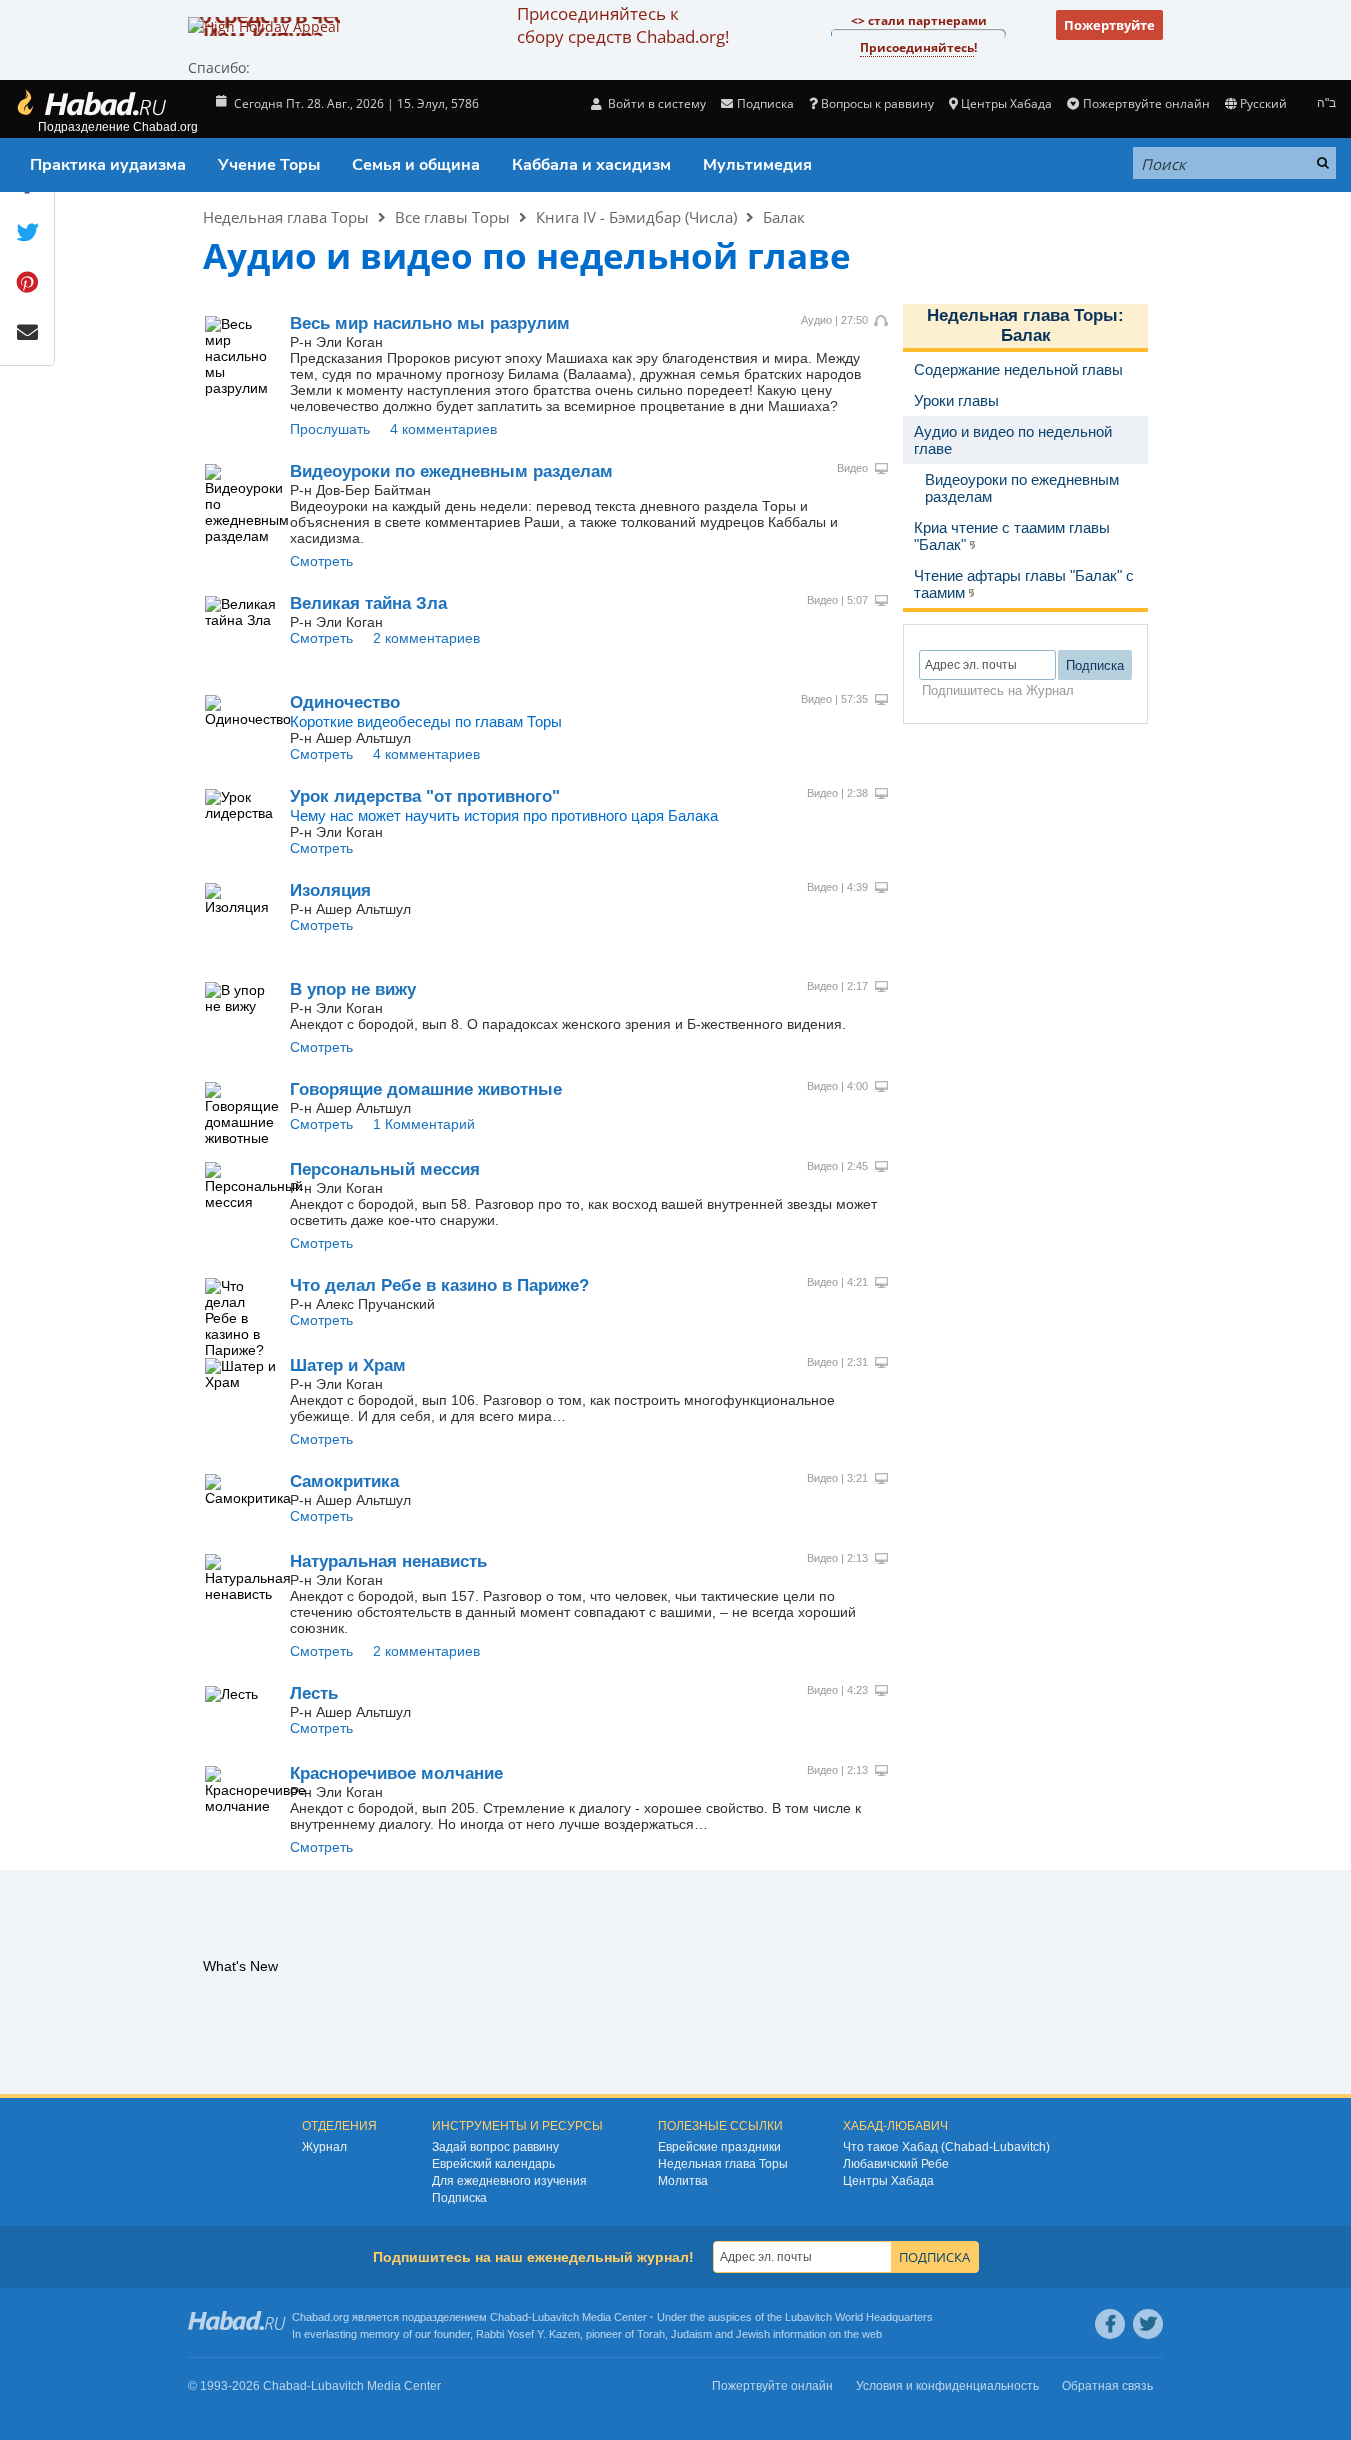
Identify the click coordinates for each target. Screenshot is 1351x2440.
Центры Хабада (888, 2181)
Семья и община (416, 165)
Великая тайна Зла (368, 603)
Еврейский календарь (493, 2164)
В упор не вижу (353, 989)
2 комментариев (426, 638)
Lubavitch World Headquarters (859, 2317)
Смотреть (321, 561)
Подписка (459, 2198)
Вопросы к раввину (877, 103)
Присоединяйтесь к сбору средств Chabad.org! (623, 25)
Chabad (509, 2317)
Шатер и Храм (348, 1365)
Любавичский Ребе (896, 2164)
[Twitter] (1148, 2324)
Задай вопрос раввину (495, 2147)
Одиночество (345, 702)
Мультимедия (757, 165)
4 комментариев (443, 429)
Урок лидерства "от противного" (425, 796)
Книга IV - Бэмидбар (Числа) (636, 217)
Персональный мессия (385, 1169)
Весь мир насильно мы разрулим (430, 323)
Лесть (314, 1693)
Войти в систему (655, 103)
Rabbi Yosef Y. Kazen (528, 2334)
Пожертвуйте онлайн (1146, 103)
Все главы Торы (452, 217)
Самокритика (344, 1481)
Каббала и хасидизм (591, 165)
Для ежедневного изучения (509, 2181)
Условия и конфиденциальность (947, 2386)
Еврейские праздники (719, 2147)
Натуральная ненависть (388, 1561)
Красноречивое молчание (396, 1773)
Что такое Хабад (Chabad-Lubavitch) (946, 2147)
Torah (651, 2334)
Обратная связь (1107, 2386)
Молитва (683, 2181)
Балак (784, 217)
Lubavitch (555, 2317)
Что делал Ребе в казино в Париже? (439, 1285)
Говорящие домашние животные (426, 1089)
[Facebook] (1110, 2324)
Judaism (691, 2334)
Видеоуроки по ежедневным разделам (451, 471)
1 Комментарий (424, 1124)
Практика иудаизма (108, 165)
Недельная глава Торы (286, 217)
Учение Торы (269, 165)
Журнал (324, 2147)
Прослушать (330, 429)
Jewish (753, 2334)
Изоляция (330, 890)
